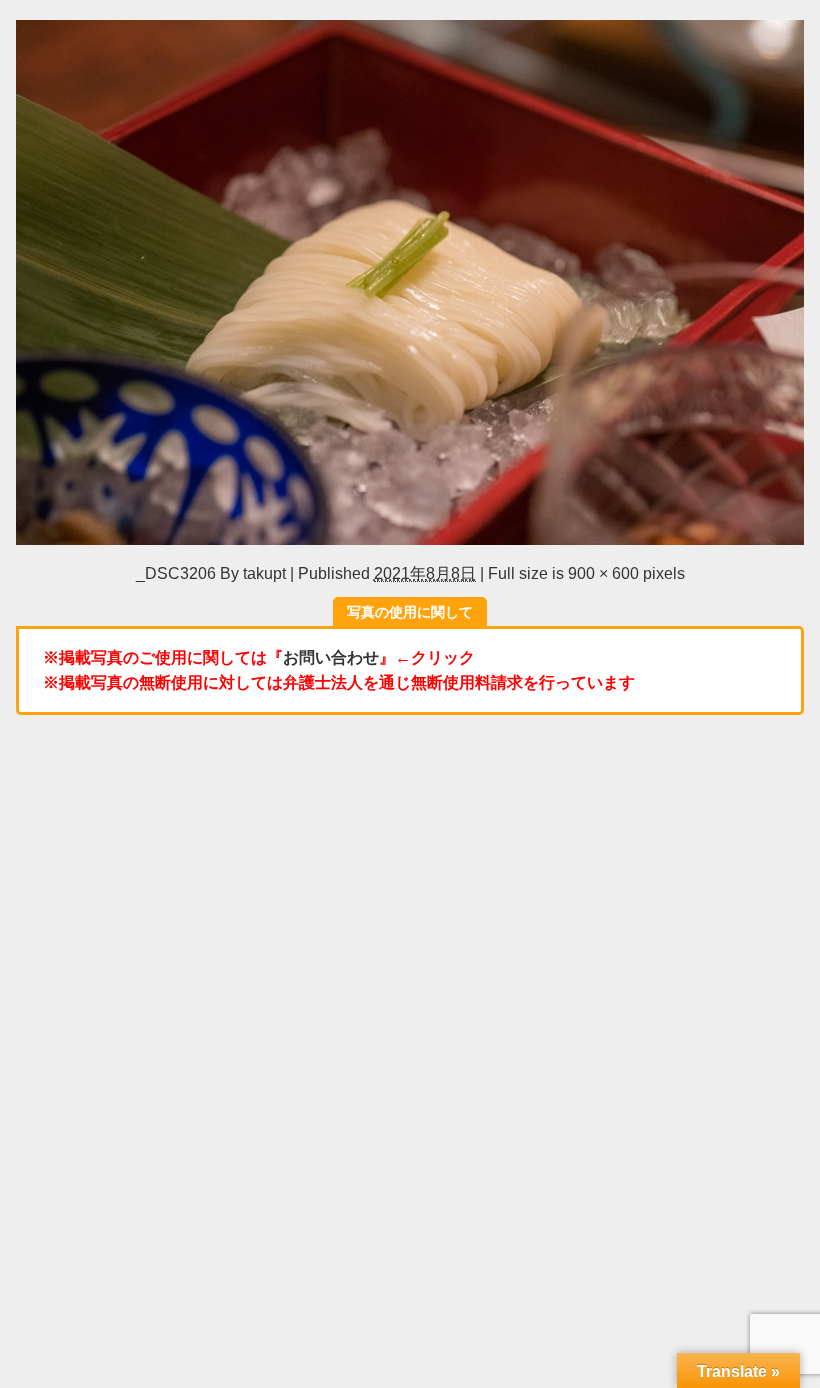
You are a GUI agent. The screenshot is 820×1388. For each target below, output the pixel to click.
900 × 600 (603, 573)
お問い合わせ (331, 657)
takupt (264, 573)
